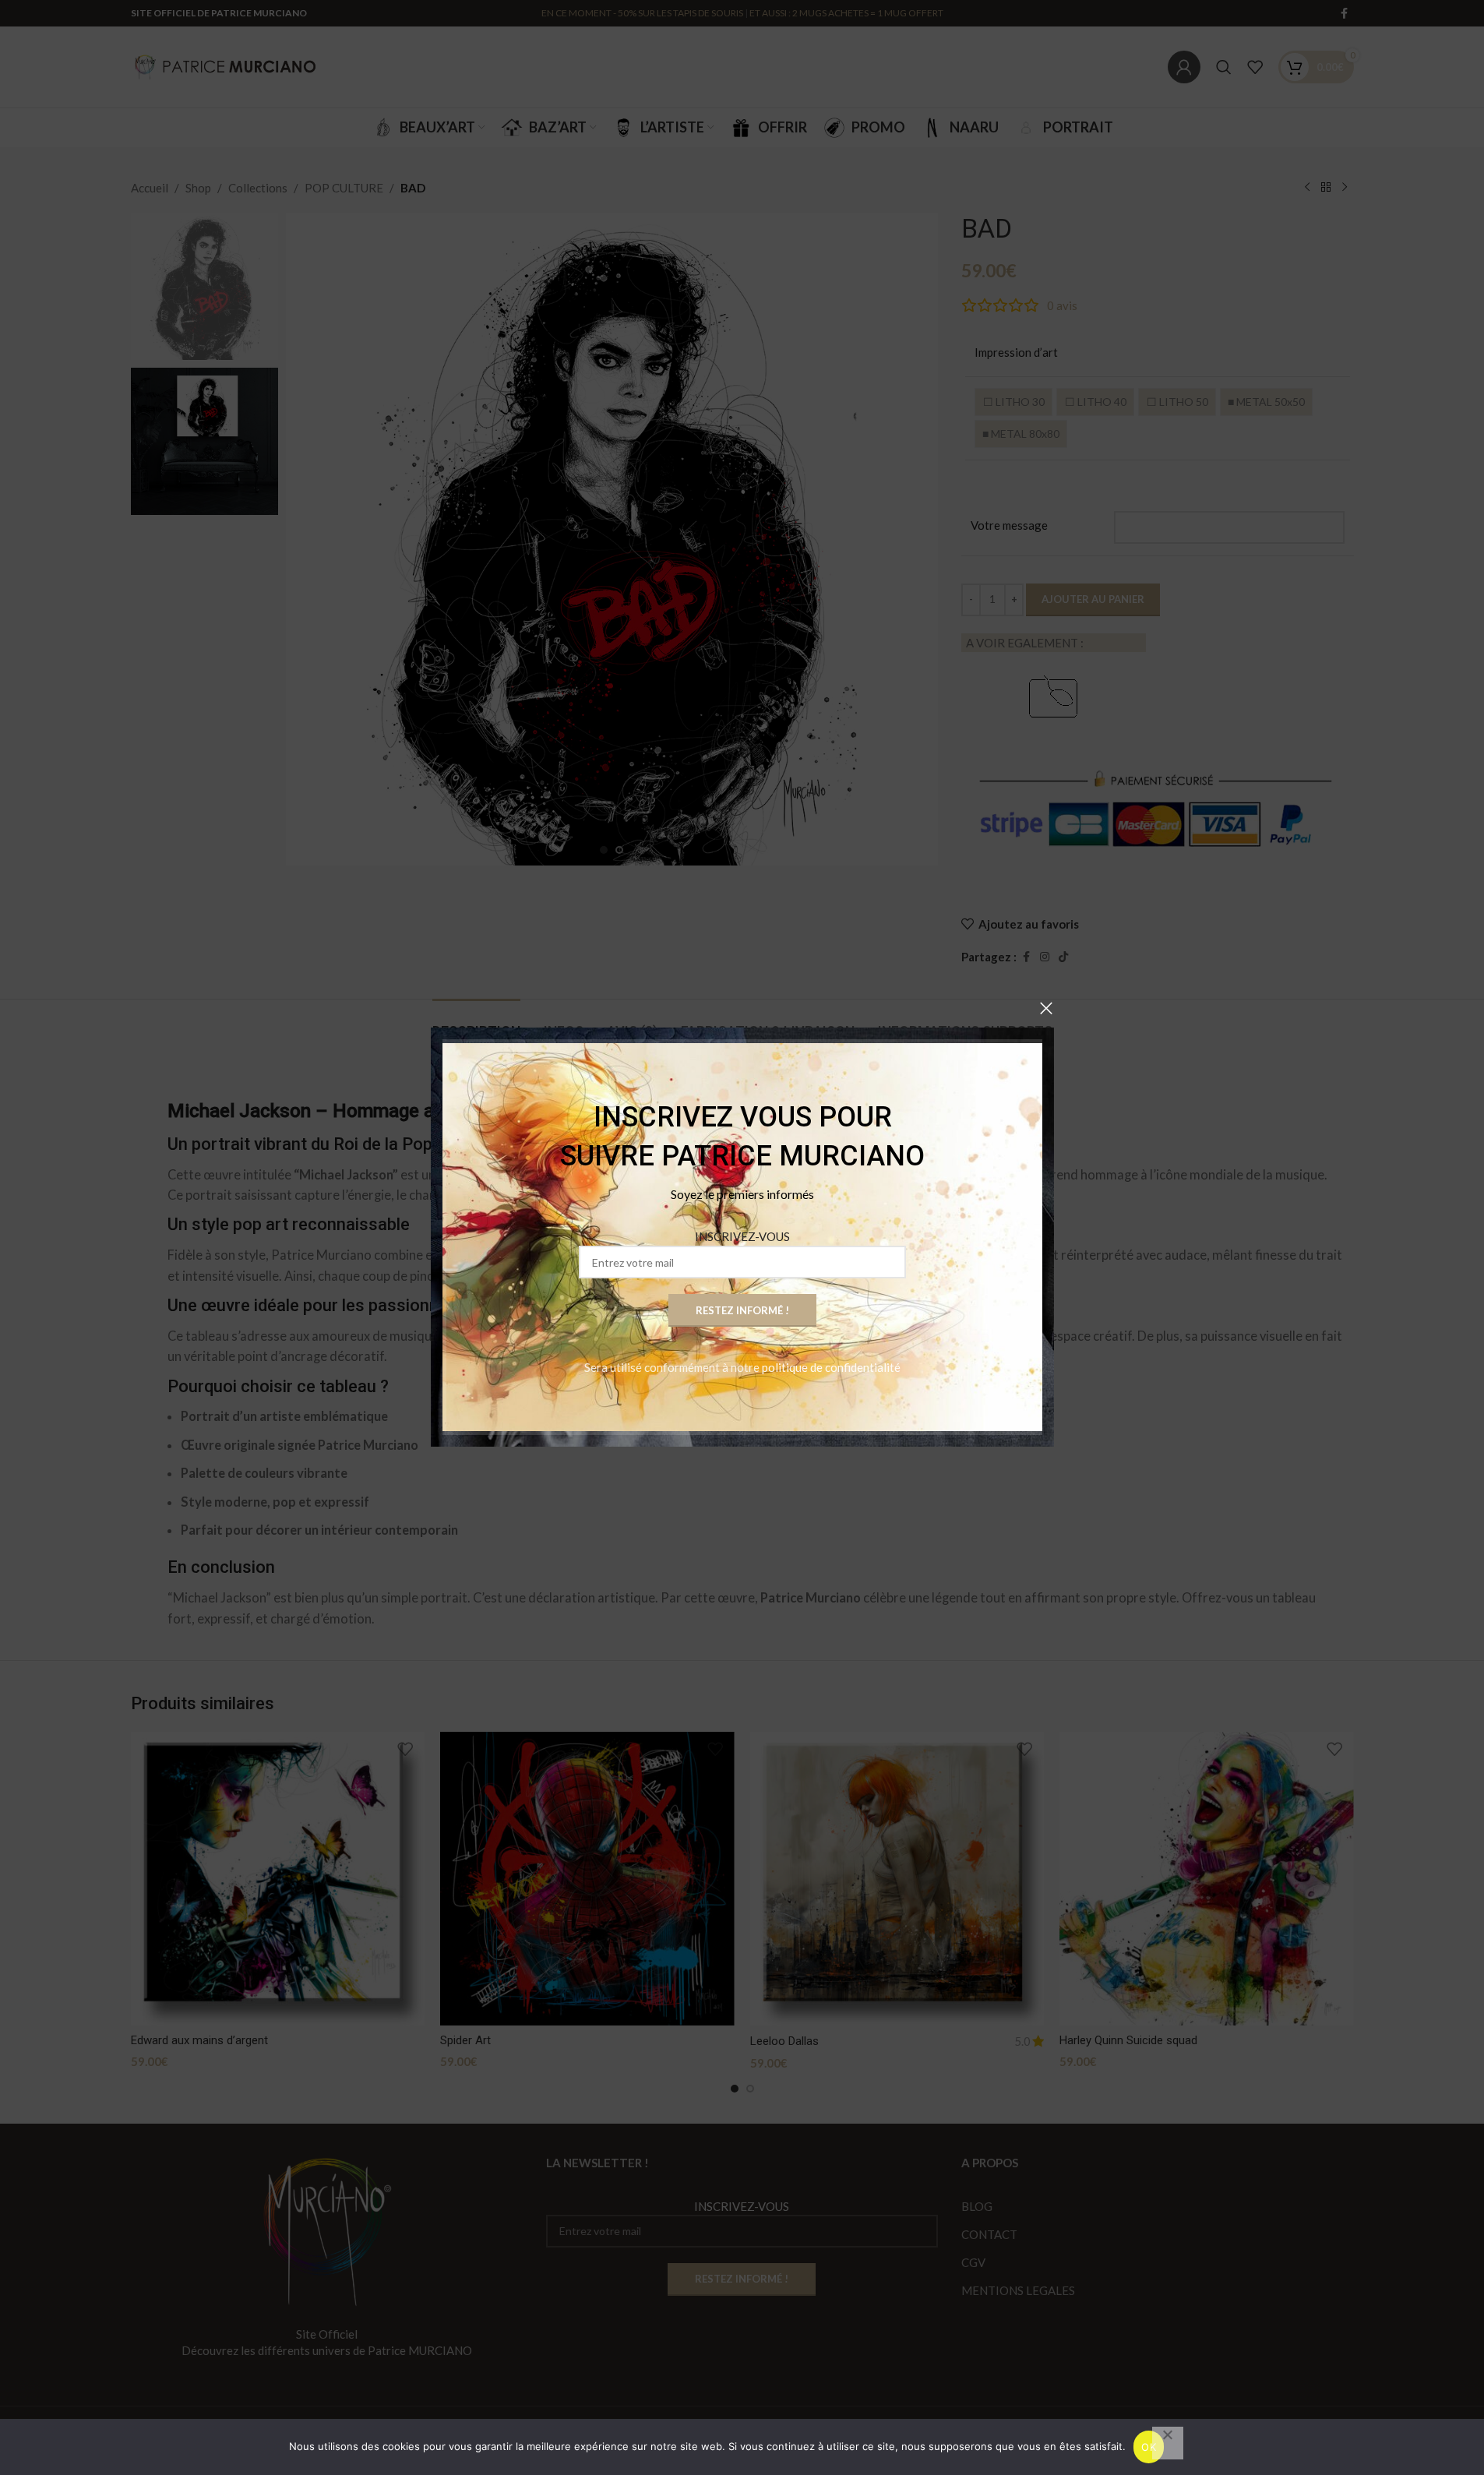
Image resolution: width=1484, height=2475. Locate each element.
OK (1149, 2447)
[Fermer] (1046, 1008)
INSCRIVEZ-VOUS (742, 1237)
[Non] (1168, 2443)
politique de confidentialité (831, 1368)
